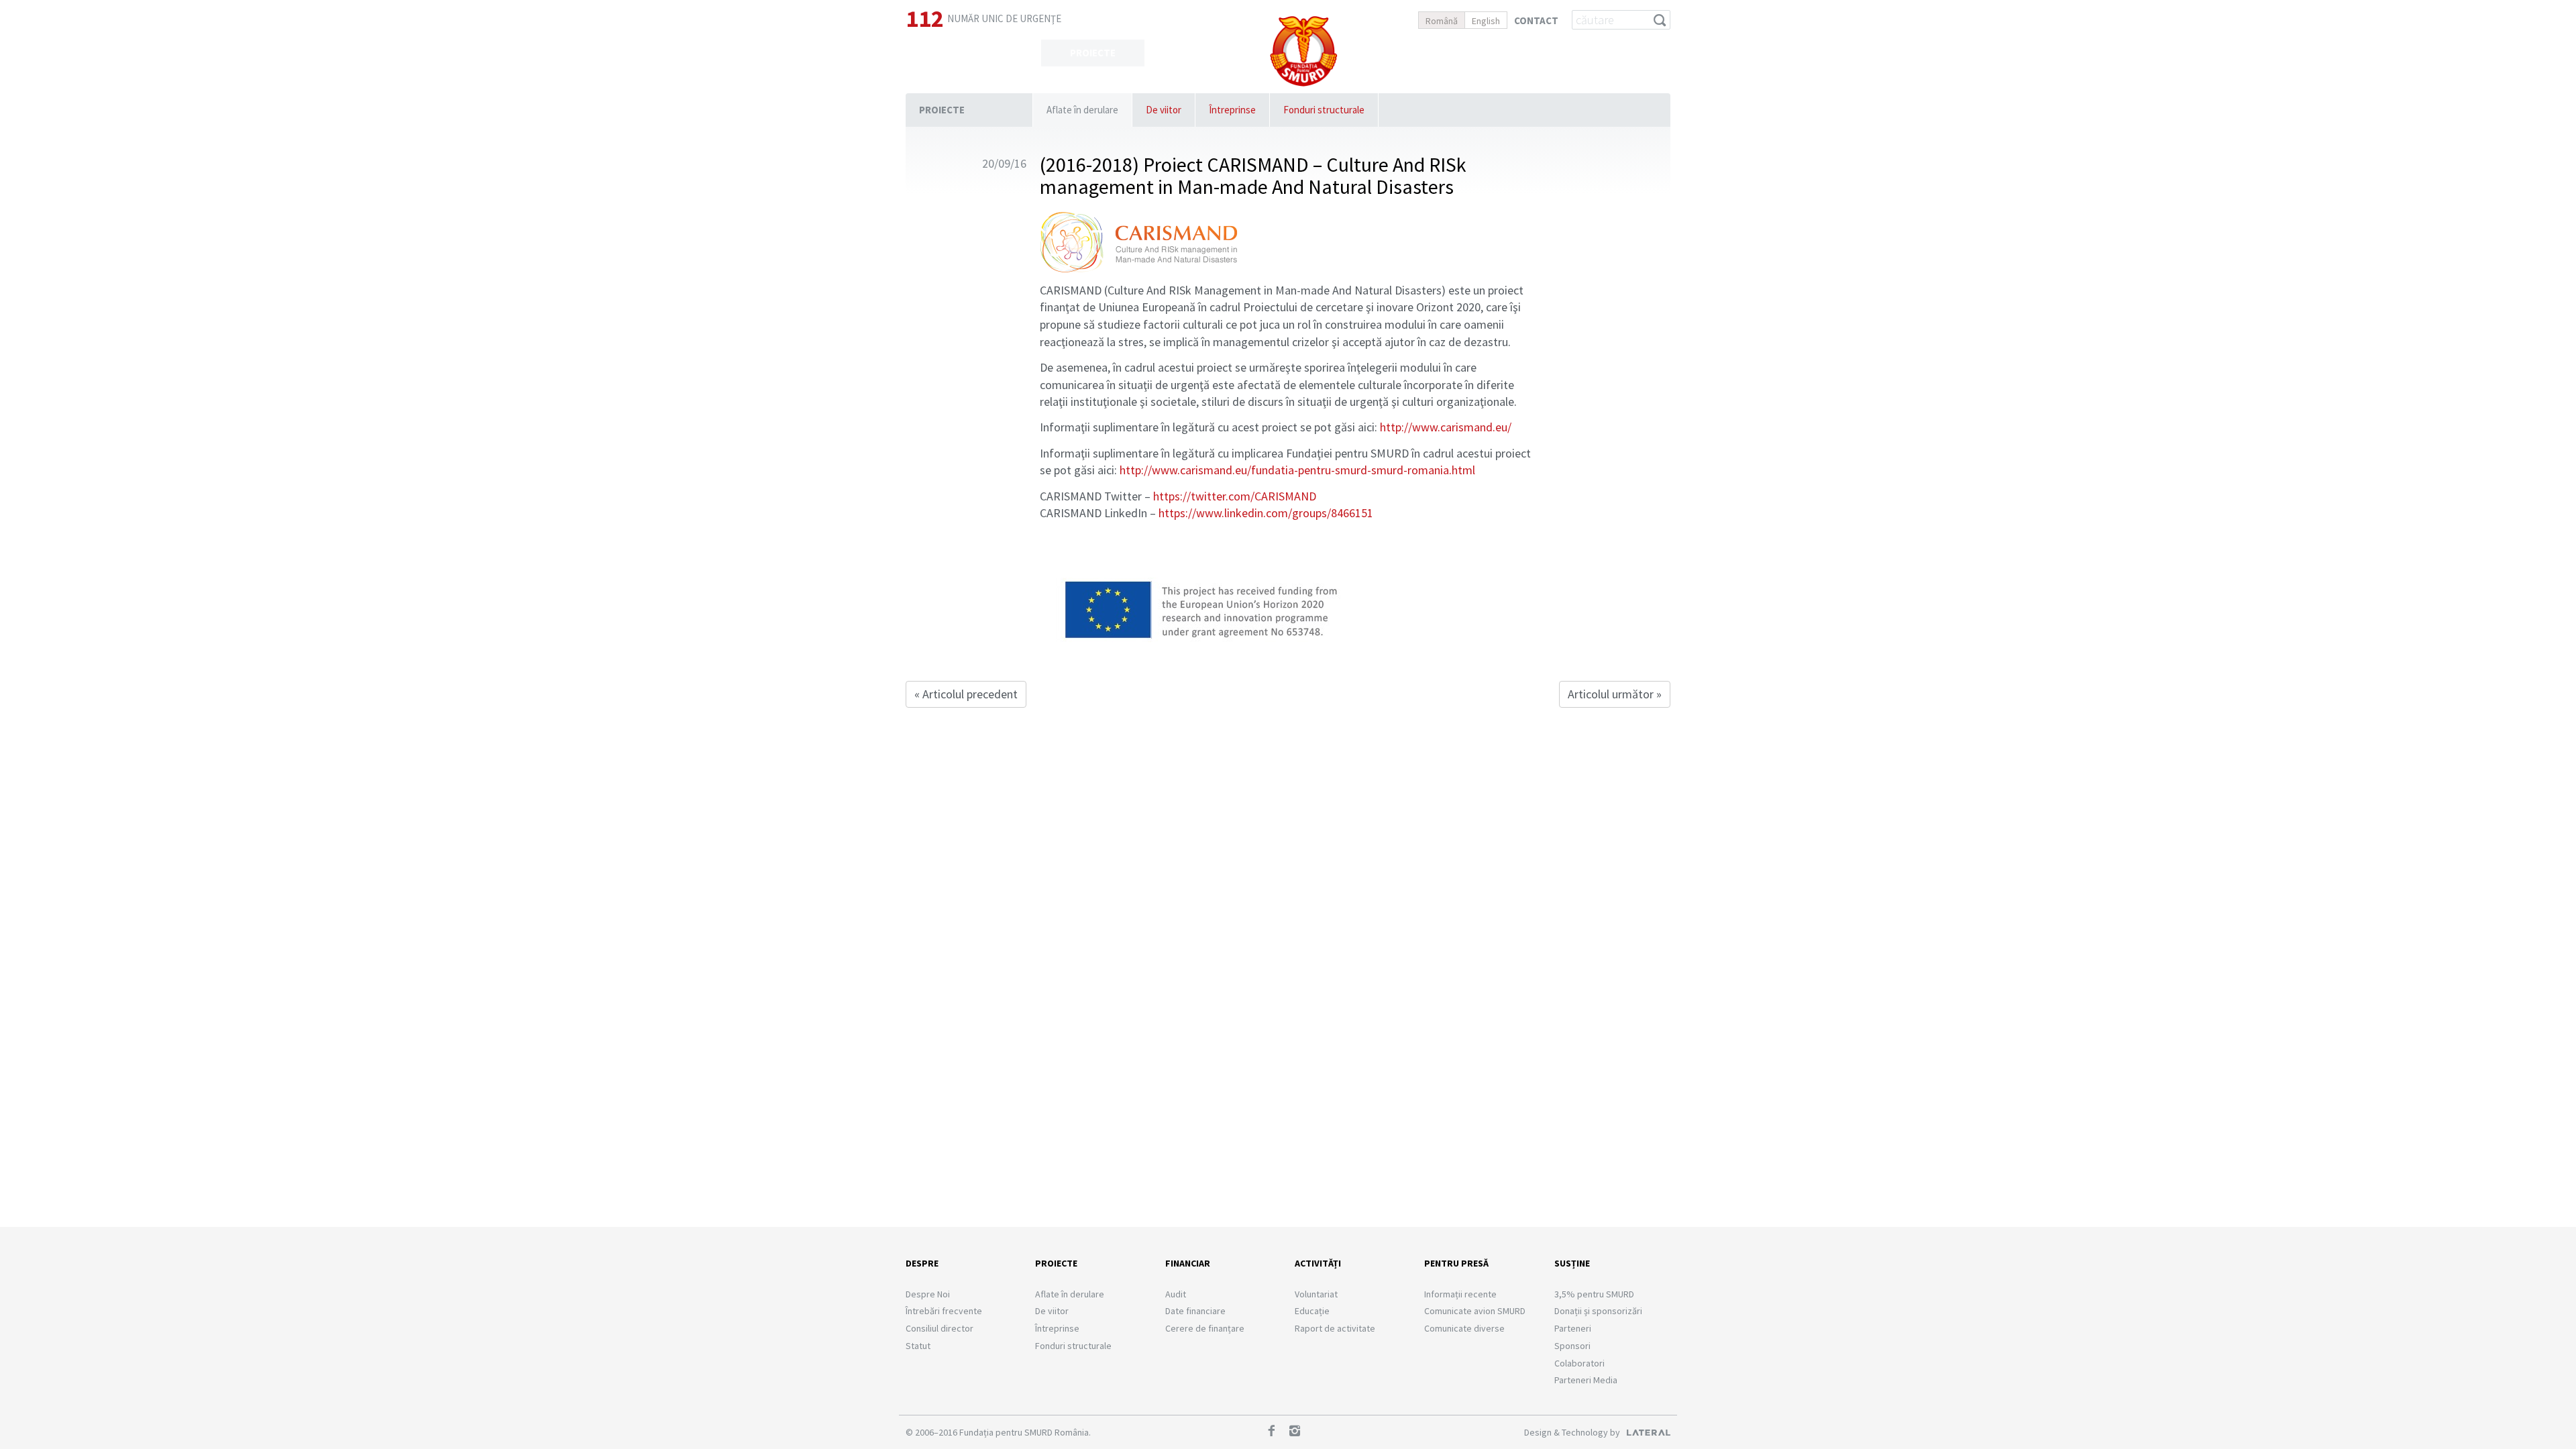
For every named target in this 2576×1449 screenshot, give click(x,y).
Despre (922, 1263)
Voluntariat (1316, 1294)
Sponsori (1572, 1346)
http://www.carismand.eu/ (1446, 427)
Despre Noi (928, 1294)
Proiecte (942, 110)
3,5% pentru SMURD (1594, 1294)
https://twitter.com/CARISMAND (1235, 496)
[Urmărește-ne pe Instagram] (1299, 1432)
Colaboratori (1579, 1363)
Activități (1411, 53)
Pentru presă (1456, 1263)
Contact (1536, 20)
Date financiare (1195, 1311)
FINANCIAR (1197, 53)
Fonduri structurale (1324, 110)
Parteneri (1573, 1328)
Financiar (1188, 1263)
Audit (1176, 1294)
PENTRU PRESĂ (1515, 53)
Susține (1619, 53)
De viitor (1164, 110)
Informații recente (1460, 1294)
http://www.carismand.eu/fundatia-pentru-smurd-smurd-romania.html (1297, 470)
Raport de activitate (1335, 1328)
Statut (918, 1346)
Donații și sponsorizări (1598, 1311)
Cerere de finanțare (1205, 1328)
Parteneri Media (1586, 1380)
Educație (1312, 1311)
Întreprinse (1232, 110)
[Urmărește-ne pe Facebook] (1276, 1432)
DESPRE (989, 53)
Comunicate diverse (1464, 1328)
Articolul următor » (1615, 694)
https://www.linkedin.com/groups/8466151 (1266, 513)
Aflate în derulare (1082, 110)
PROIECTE (1093, 53)
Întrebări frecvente (944, 1311)
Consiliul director (940, 1328)
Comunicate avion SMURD (1475, 1311)
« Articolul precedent (966, 694)
